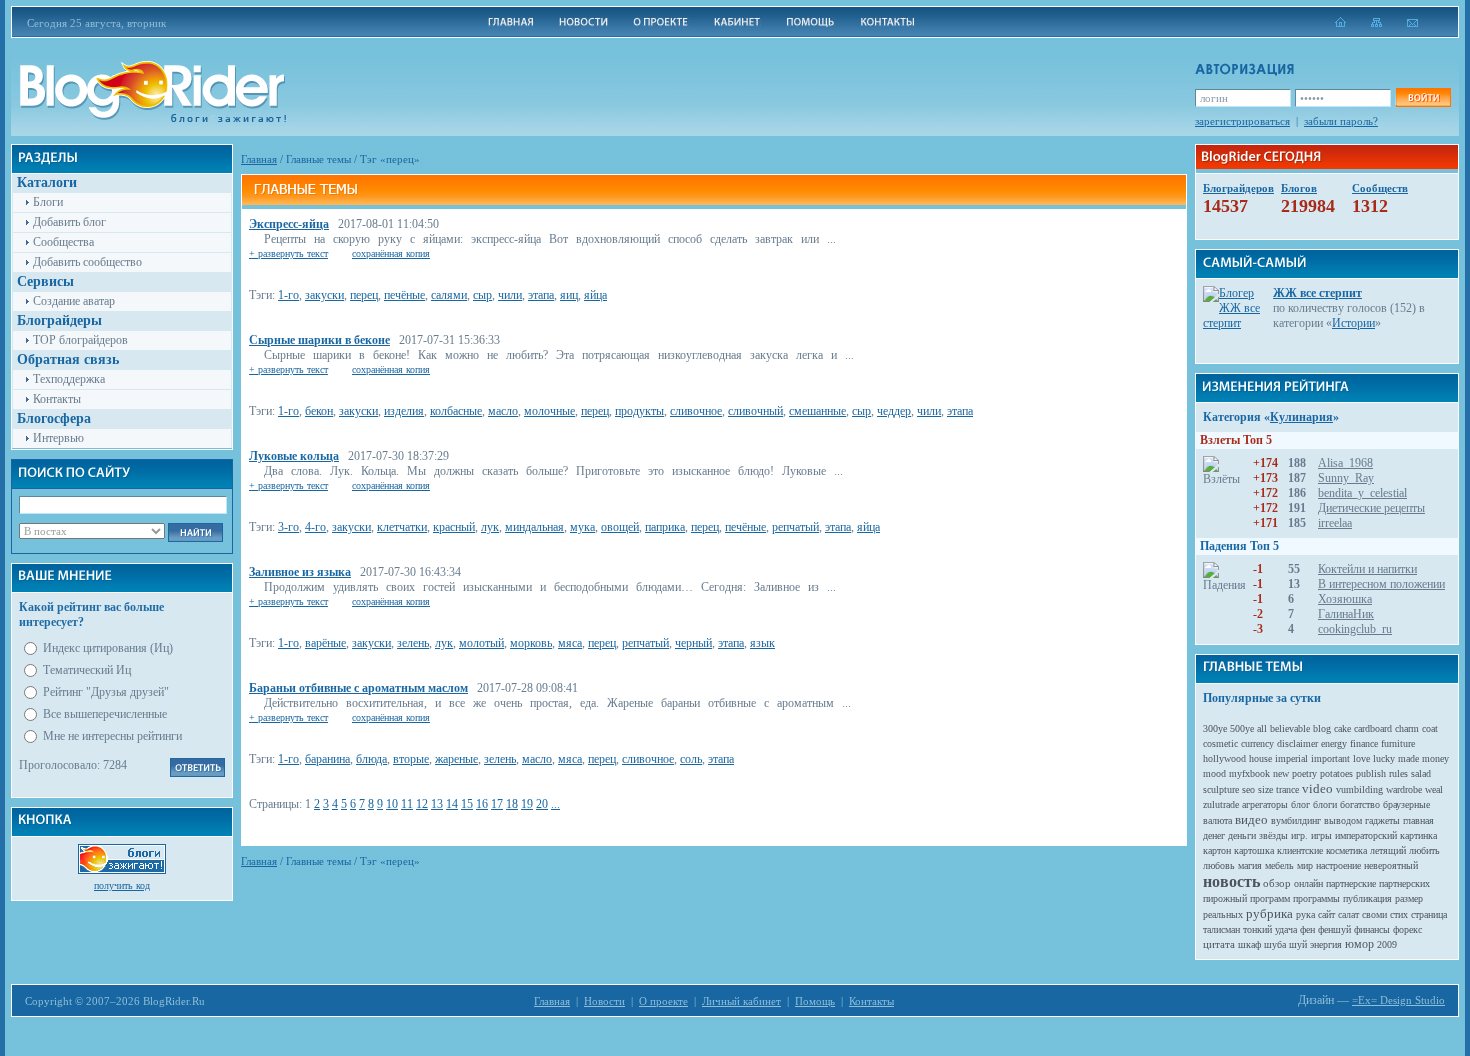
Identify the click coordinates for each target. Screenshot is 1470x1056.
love (1361, 758)
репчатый (795, 527)
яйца (595, 295)
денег (1214, 835)
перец (364, 295)
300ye (1215, 728)
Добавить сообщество (87, 262)
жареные (456, 759)
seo (1248, 789)
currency (1257, 743)
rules (1398, 773)
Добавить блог (69, 222)
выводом (1343, 820)
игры (1321, 835)
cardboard (1373, 728)
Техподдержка (69, 379)
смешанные (817, 411)
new (1281, 773)
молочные (549, 411)
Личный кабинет (741, 1001)
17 (497, 804)
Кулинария (1301, 417)
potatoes (1336, 773)
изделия (404, 411)
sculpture (1221, 789)
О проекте (663, 1001)
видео (1251, 819)
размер (1409, 898)
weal (1434, 789)
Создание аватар (74, 301)
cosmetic (1220, 743)
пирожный (1225, 898)
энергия (1326, 944)
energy (1334, 743)
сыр (482, 295)
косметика (1346, 850)
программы (1316, 898)
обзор (1277, 883)
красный (454, 527)
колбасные (456, 411)
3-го (288, 527)
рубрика (1269, 913)
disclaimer (1297, 743)
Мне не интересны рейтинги (112, 736)
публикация (1367, 898)
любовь (1219, 865)
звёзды (1273, 835)
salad (1421, 773)
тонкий (1257, 929)
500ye (1242, 728)
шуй (1298, 944)
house (1260, 758)
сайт (1326, 914)
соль (691, 759)
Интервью (58, 438)
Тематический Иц (87, 670)
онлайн (1308, 883)
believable (1290, 728)
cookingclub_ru (1355, 629)
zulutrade (1221, 804)
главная (1418, 820)
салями (449, 295)
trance (1287, 789)
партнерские (1351, 883)
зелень (413, 643)
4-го (315, 527)
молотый (481, 643)
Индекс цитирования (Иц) (108, 648)
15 (467, 804)
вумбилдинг (1296, 820)
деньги (1242, 835)
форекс (1407, 929)
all (1262, 728)
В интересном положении (1381, 584)
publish (1371, 773)
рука (1305, 914)
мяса (570, 643)
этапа (541, 295)
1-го (288, 295)
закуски (324, 295)
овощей (620, 527)
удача (1286, 929)
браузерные (1406, 804)
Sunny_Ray (1346, 478)
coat (1430, 728)
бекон (319, 411)
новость (1231, 881)
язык (762, 643)
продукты (639, 411)
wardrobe (1404, 789)
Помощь (815, 1001)
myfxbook (1249, 773)
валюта (1217, 820)
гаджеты (1382, 820)
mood (1214, 773)
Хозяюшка (1345, 599)
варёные (325, 643)
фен (1307, 929)
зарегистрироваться (1242, 121)
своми (1374, 914)
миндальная (534, 527)
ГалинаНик (1346, 614)
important (1330, 758)
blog (1322, 728)
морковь (531, 643)
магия (1250, 865)
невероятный (1391, 865)
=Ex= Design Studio (1398, 1000)
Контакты (57, 399)
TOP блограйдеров (80, 340)
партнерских (1404, 883)
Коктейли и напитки (1367, 569)
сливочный (755, 411)
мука (582, 527)
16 (482, 804)
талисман (1221, 929)
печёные (404, 295)
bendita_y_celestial (1362, 493)
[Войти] (1423, 97)
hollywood (1224, 758)
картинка (1418, 835)
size (1265, 789)
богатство (1360, 804)
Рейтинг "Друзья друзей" (106, 692)
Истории (1353, 323)
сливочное (696, 411)
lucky (1384, 758)
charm (1407, 728)
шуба (1275, 944)
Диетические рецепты (1371, 508)
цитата (1219, 944)
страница (1429, 914)
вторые (411, 759)
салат (1348, 914)
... (555, 804)
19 (527, 804)
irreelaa (1335, 523)
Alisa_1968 (1345, 463)
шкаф (1249, 944)
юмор (1359, 944)
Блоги (48, 202)
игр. (1299, 835)
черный (693, 643)
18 (512, 804)
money (1435, 758)
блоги (1325, 804)
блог (1300, 804)
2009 (1387, 944)
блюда (371, 759)
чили (510, 295)
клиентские (1300, 850)
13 (437, 804)
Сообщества (63, 242)
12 (422, 804)
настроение (1338, 865)
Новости (604, 1001)
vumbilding (1359, 789)
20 (542, 804)
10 (392, 804)
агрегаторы (1265, 804)
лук (490, 527)
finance (1364, 743)
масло (503, 411)
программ (1270, 898)
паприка (665, 527)
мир (1305, 865)
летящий (1388, 850)
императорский (1366, 835)
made (1408, 758)
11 (407, 804)
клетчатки (402, 527)
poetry (1304, 773)
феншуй (1334, 929)
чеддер (894, 411)
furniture (1398, 743)
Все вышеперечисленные (105, 714)
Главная (259, 159)
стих (1399, 914)
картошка (1254, 850)
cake (1342, 728)
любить (1424, 850)
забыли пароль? (1341, 121)
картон (1217, 850)
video (1317, 788)
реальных (1223, 914)
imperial (1291, 758)
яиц (569, 295)
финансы (1372, 929)
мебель (1279, 865)
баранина (327, 759)
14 (452, 804)
